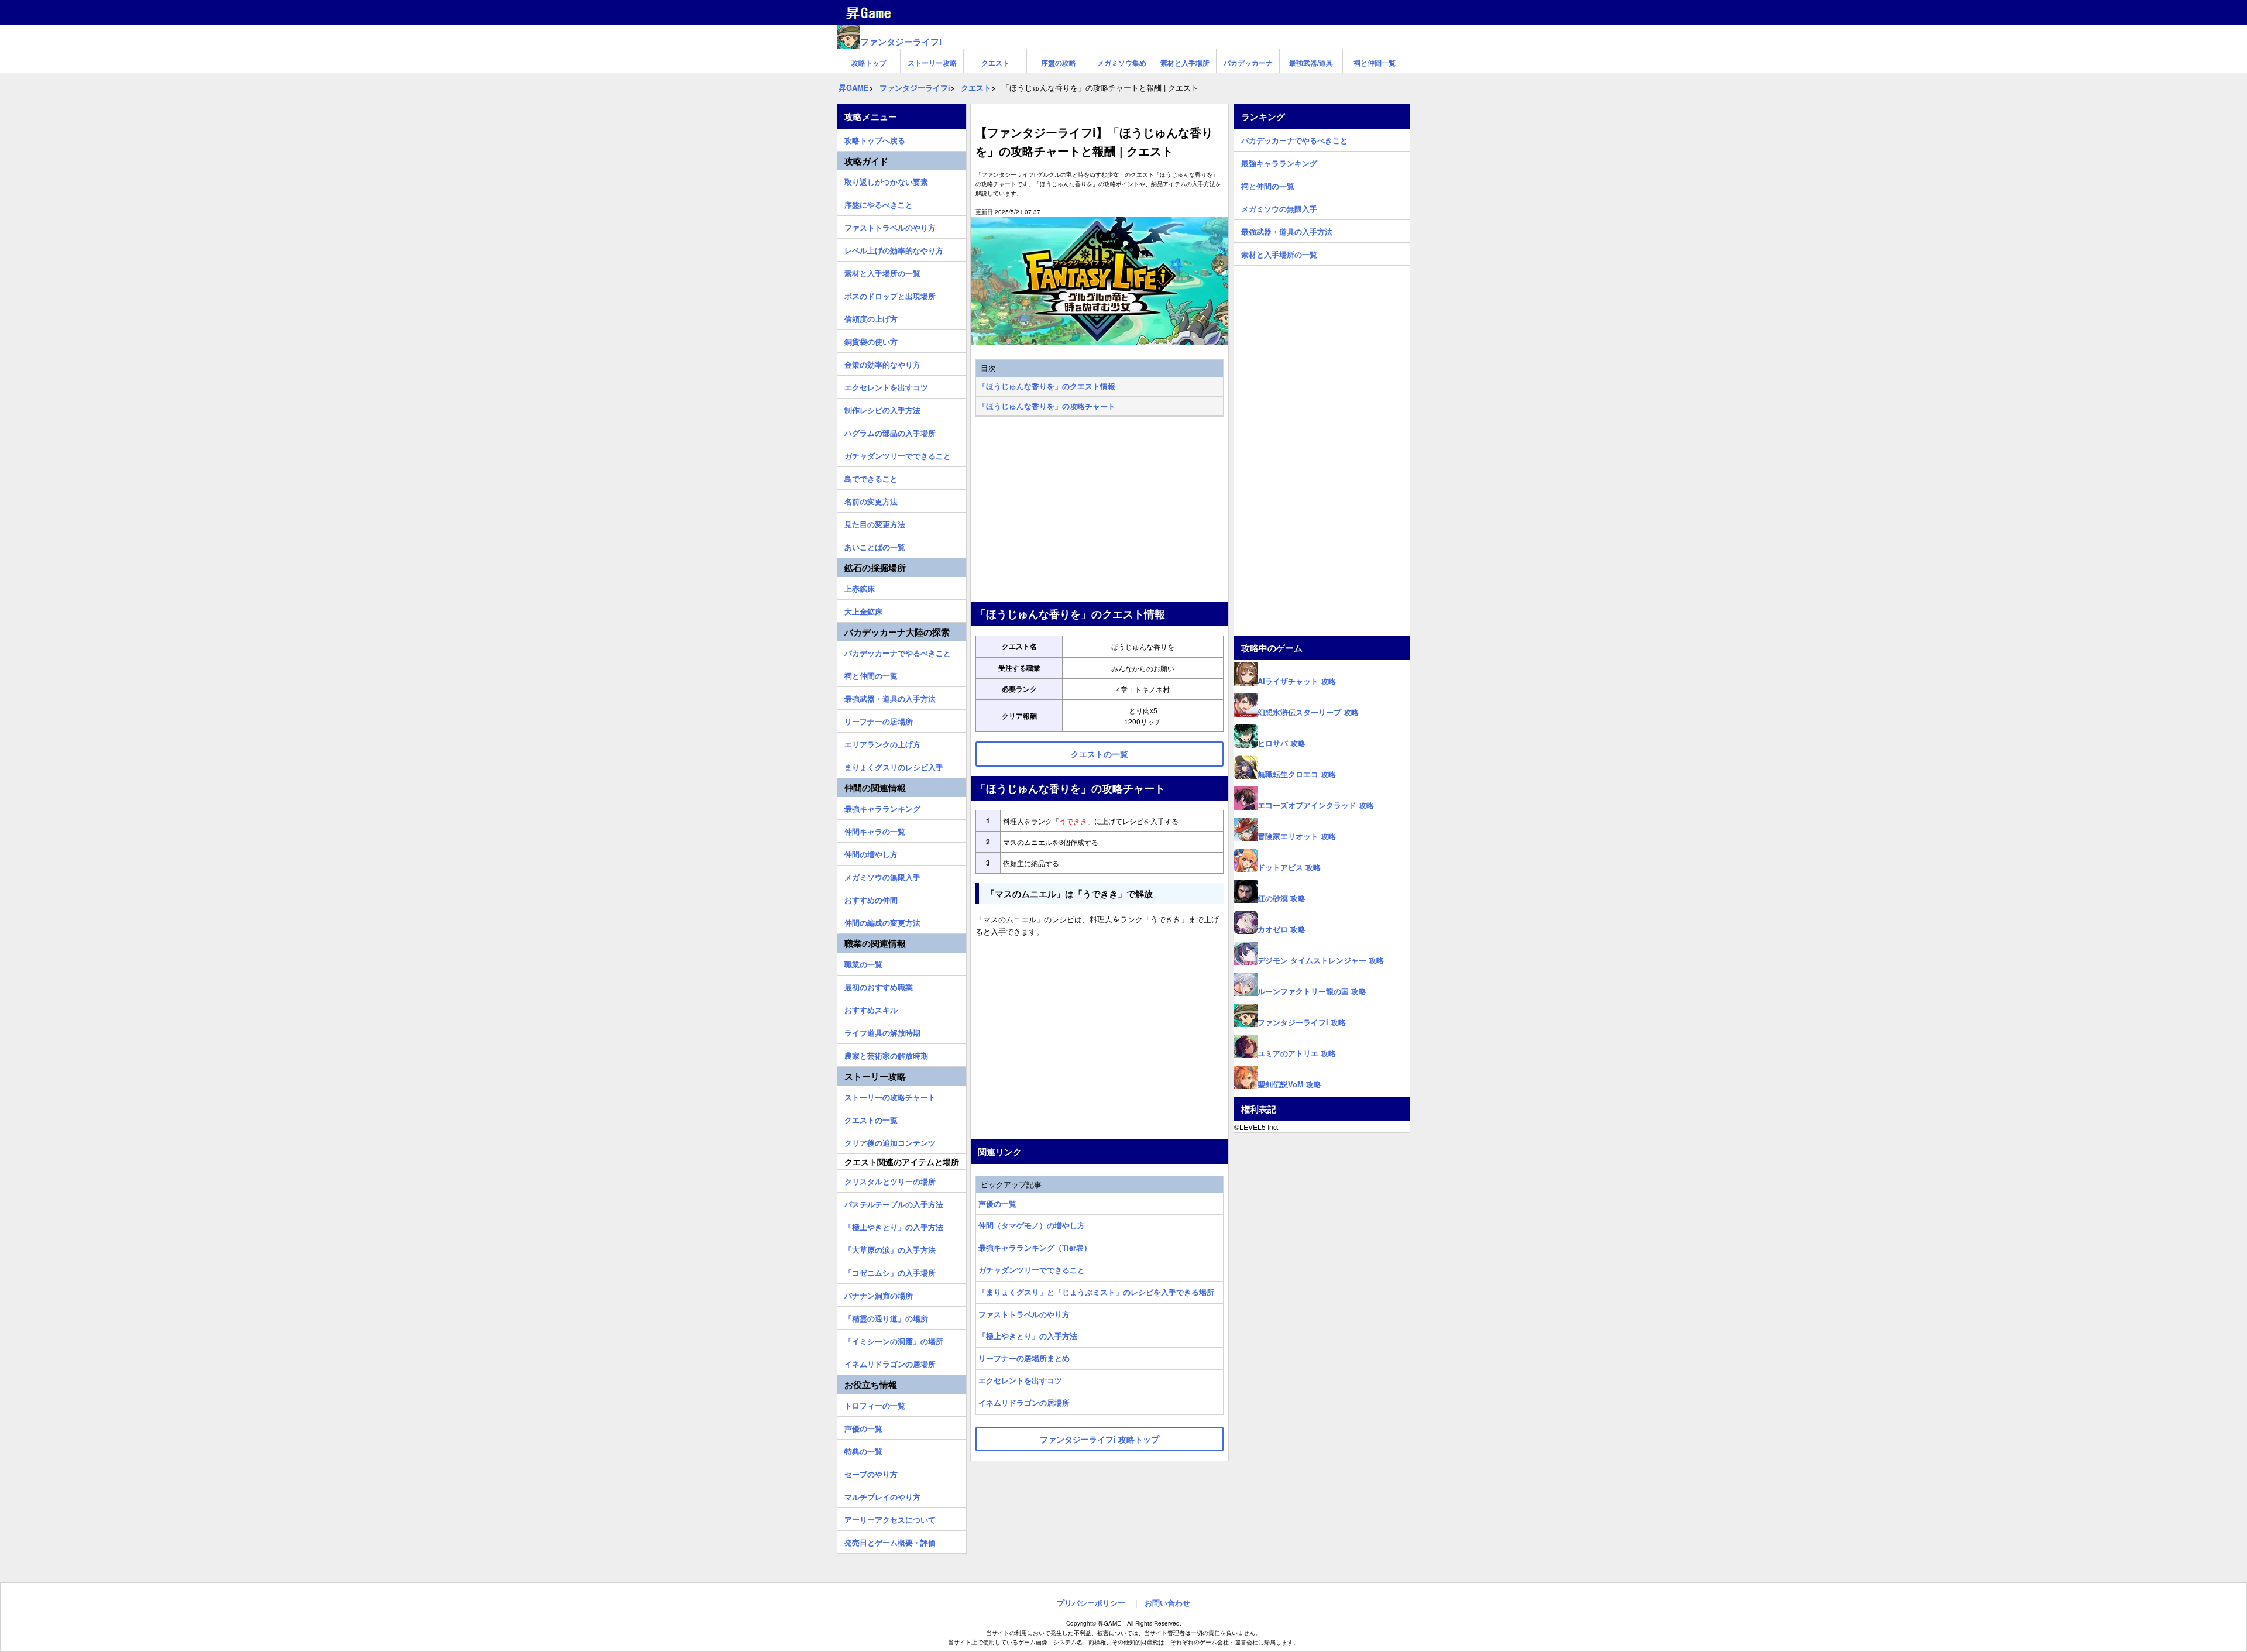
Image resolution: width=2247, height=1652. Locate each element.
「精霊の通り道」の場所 (886, 1317)
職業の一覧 (863, 963)
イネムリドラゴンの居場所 (1024, 1402)
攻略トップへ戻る (875, 139)
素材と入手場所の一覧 (882, 272)
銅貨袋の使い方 (871, 340)
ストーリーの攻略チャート (890, 1095)
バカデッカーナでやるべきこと (898, 651)
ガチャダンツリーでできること (1032, 1270)
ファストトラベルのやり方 (1024, 1314)
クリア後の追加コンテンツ (890, 1141)
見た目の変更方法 (875, 523)
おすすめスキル (871, 1008)
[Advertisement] (1100, 510)
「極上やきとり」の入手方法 (1028, 1336)
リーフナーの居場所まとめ (1024, 1358)
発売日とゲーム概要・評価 (890, 1541)
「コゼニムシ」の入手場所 (890, 1271)
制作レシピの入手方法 (882, 408)
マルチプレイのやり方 (882, 1495)
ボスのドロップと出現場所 (890, 294)
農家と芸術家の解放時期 (886, 1054)
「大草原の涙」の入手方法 (890, 1248)
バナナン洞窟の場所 (879, 1294)
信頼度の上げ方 (871, 317)
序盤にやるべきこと (879, 203)
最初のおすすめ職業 (879, 985)
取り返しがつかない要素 (886, 180)
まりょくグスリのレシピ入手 (894, 765)
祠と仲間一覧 (1375, 63)
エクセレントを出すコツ (1020, 1380)
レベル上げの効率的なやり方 (894, 249)
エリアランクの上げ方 (882, 743)
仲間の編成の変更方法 (882, 921)
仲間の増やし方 (871, 853)
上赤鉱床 (860, 587)
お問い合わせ (1167, 1603)
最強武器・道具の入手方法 (890, 697)
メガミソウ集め (1122, 63)
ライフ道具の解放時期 (882, 1031)
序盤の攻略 (1059, 63)
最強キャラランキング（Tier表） (1035, 1247)
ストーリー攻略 (932, 63)
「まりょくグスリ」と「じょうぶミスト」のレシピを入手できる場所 (1096, 1292)
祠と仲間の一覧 (871, 674)
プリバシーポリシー (1091, 1603)
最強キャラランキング (882, 807)
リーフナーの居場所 (879, 720)
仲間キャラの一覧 (875, 830)
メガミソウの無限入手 (882, 875)
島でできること (871, 477)
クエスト (995, 63)
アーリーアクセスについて (890, 1518)
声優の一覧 (997, 1203)
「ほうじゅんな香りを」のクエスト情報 (1047, 386)
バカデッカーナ (1248, 63)
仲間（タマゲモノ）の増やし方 (1032, 1225)
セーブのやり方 (871, 1472)
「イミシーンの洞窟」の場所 (894, 1340)
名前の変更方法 (871, 500)
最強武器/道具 (1311, 63)
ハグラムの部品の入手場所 (890, 431)
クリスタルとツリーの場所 (890, 1180)
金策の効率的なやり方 (882, 363)
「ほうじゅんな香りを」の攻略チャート (1047, 406)
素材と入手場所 (1185, 63)
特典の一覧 (863, 1450)
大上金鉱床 (863, 610)
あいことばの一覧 (875, 545)
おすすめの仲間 (871, 898)
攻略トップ (869, 63)
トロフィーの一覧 (875, 1404)
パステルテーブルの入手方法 (894, 1203)
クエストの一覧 (871, 1118)
